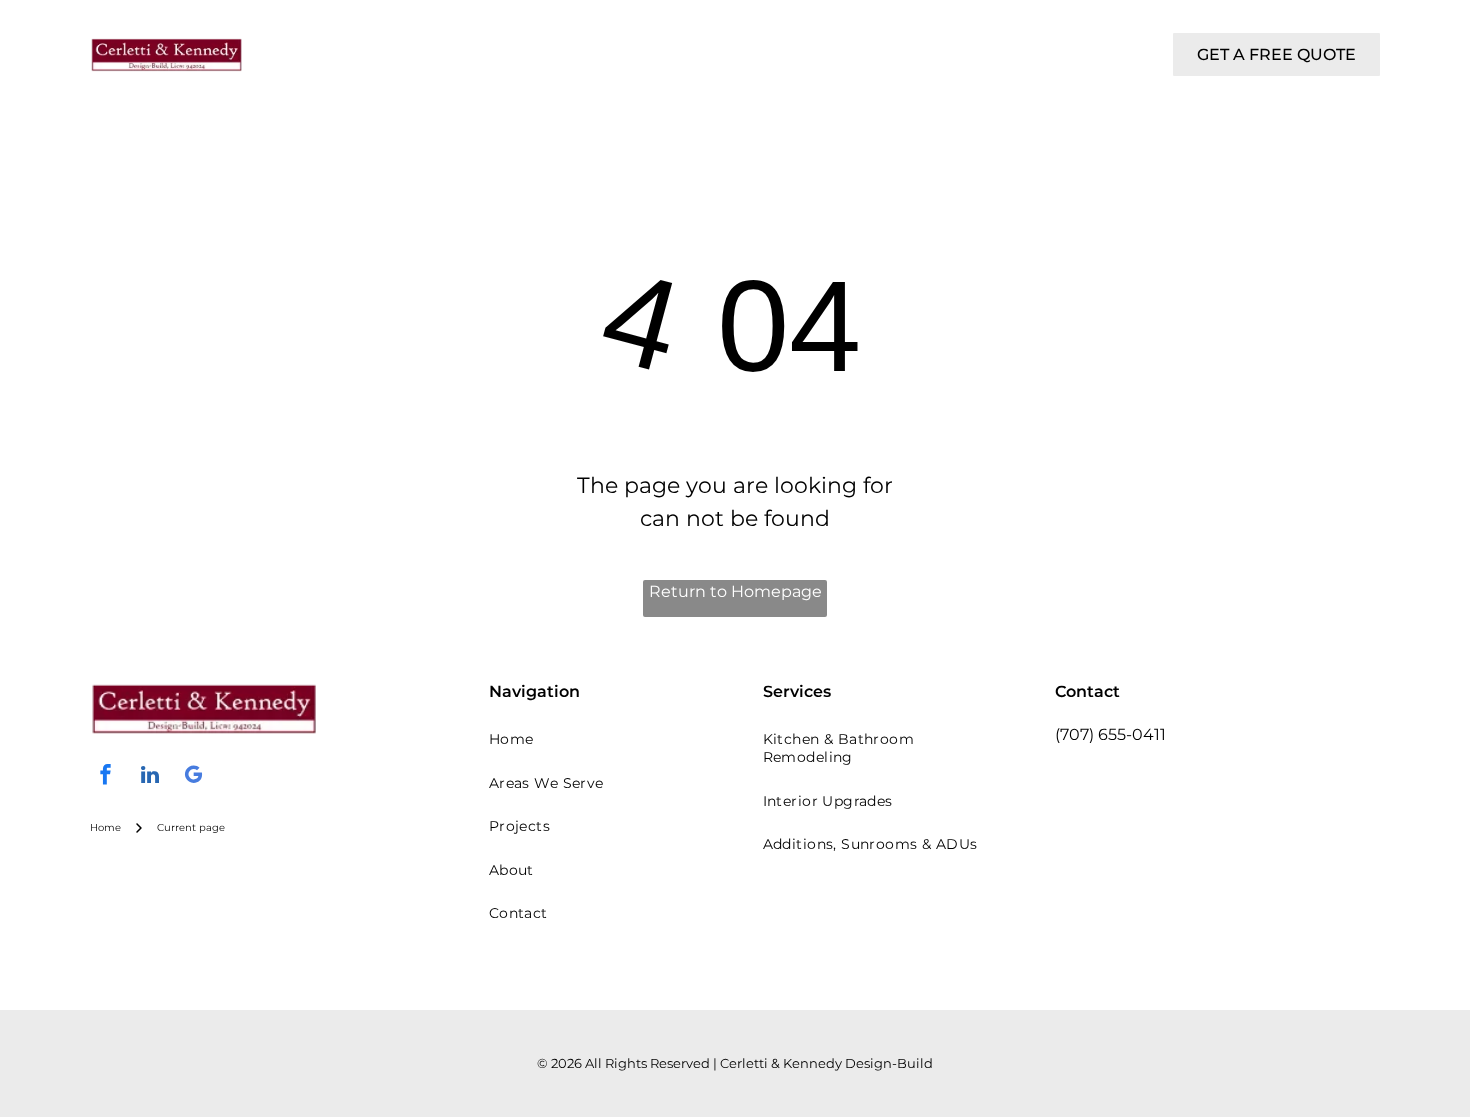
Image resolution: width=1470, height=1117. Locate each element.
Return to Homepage (735, 591)
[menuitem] (408, 38)
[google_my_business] (194, 777)
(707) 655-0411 (1110, 734)
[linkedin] (150, 777)
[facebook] (106, 777)
